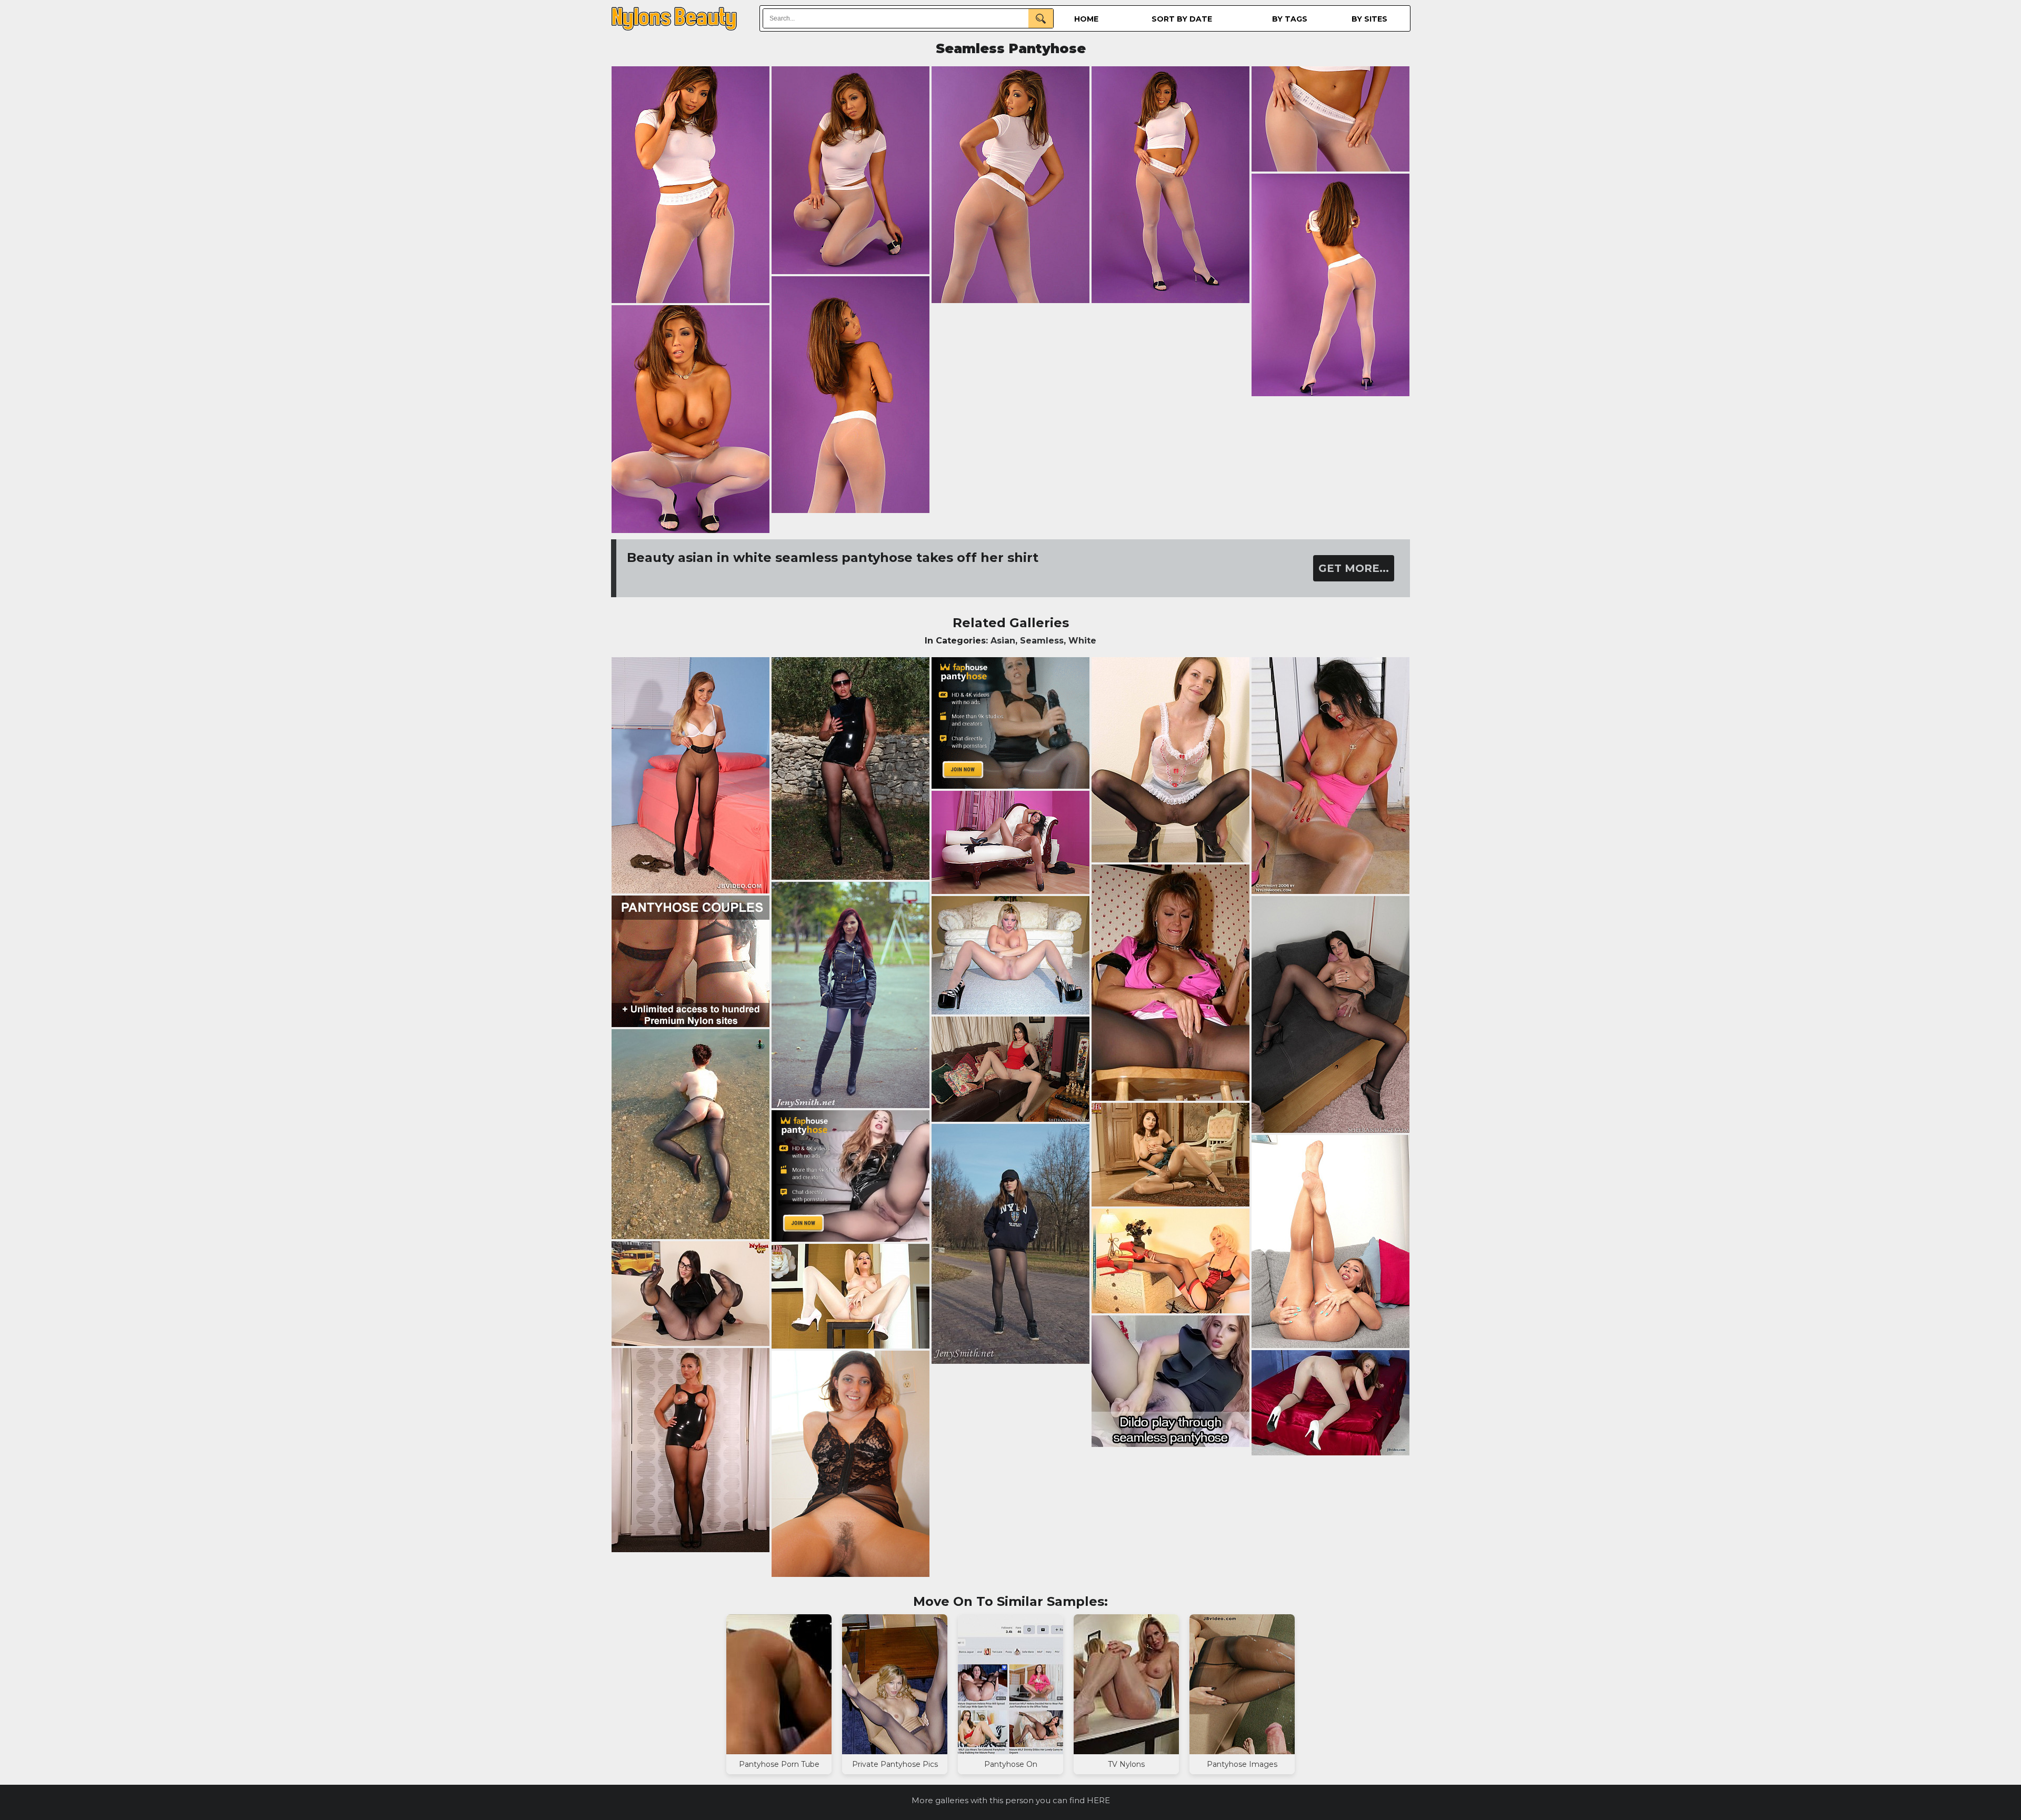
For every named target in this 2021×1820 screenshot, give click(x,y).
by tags (1290, 19)
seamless (1042, 641)
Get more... (1354, 568)
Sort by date (1182, 19)
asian (1003, 641)
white (1082, 641)
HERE (1098, 1800)
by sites (1369, 19)
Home (1086, 19)
